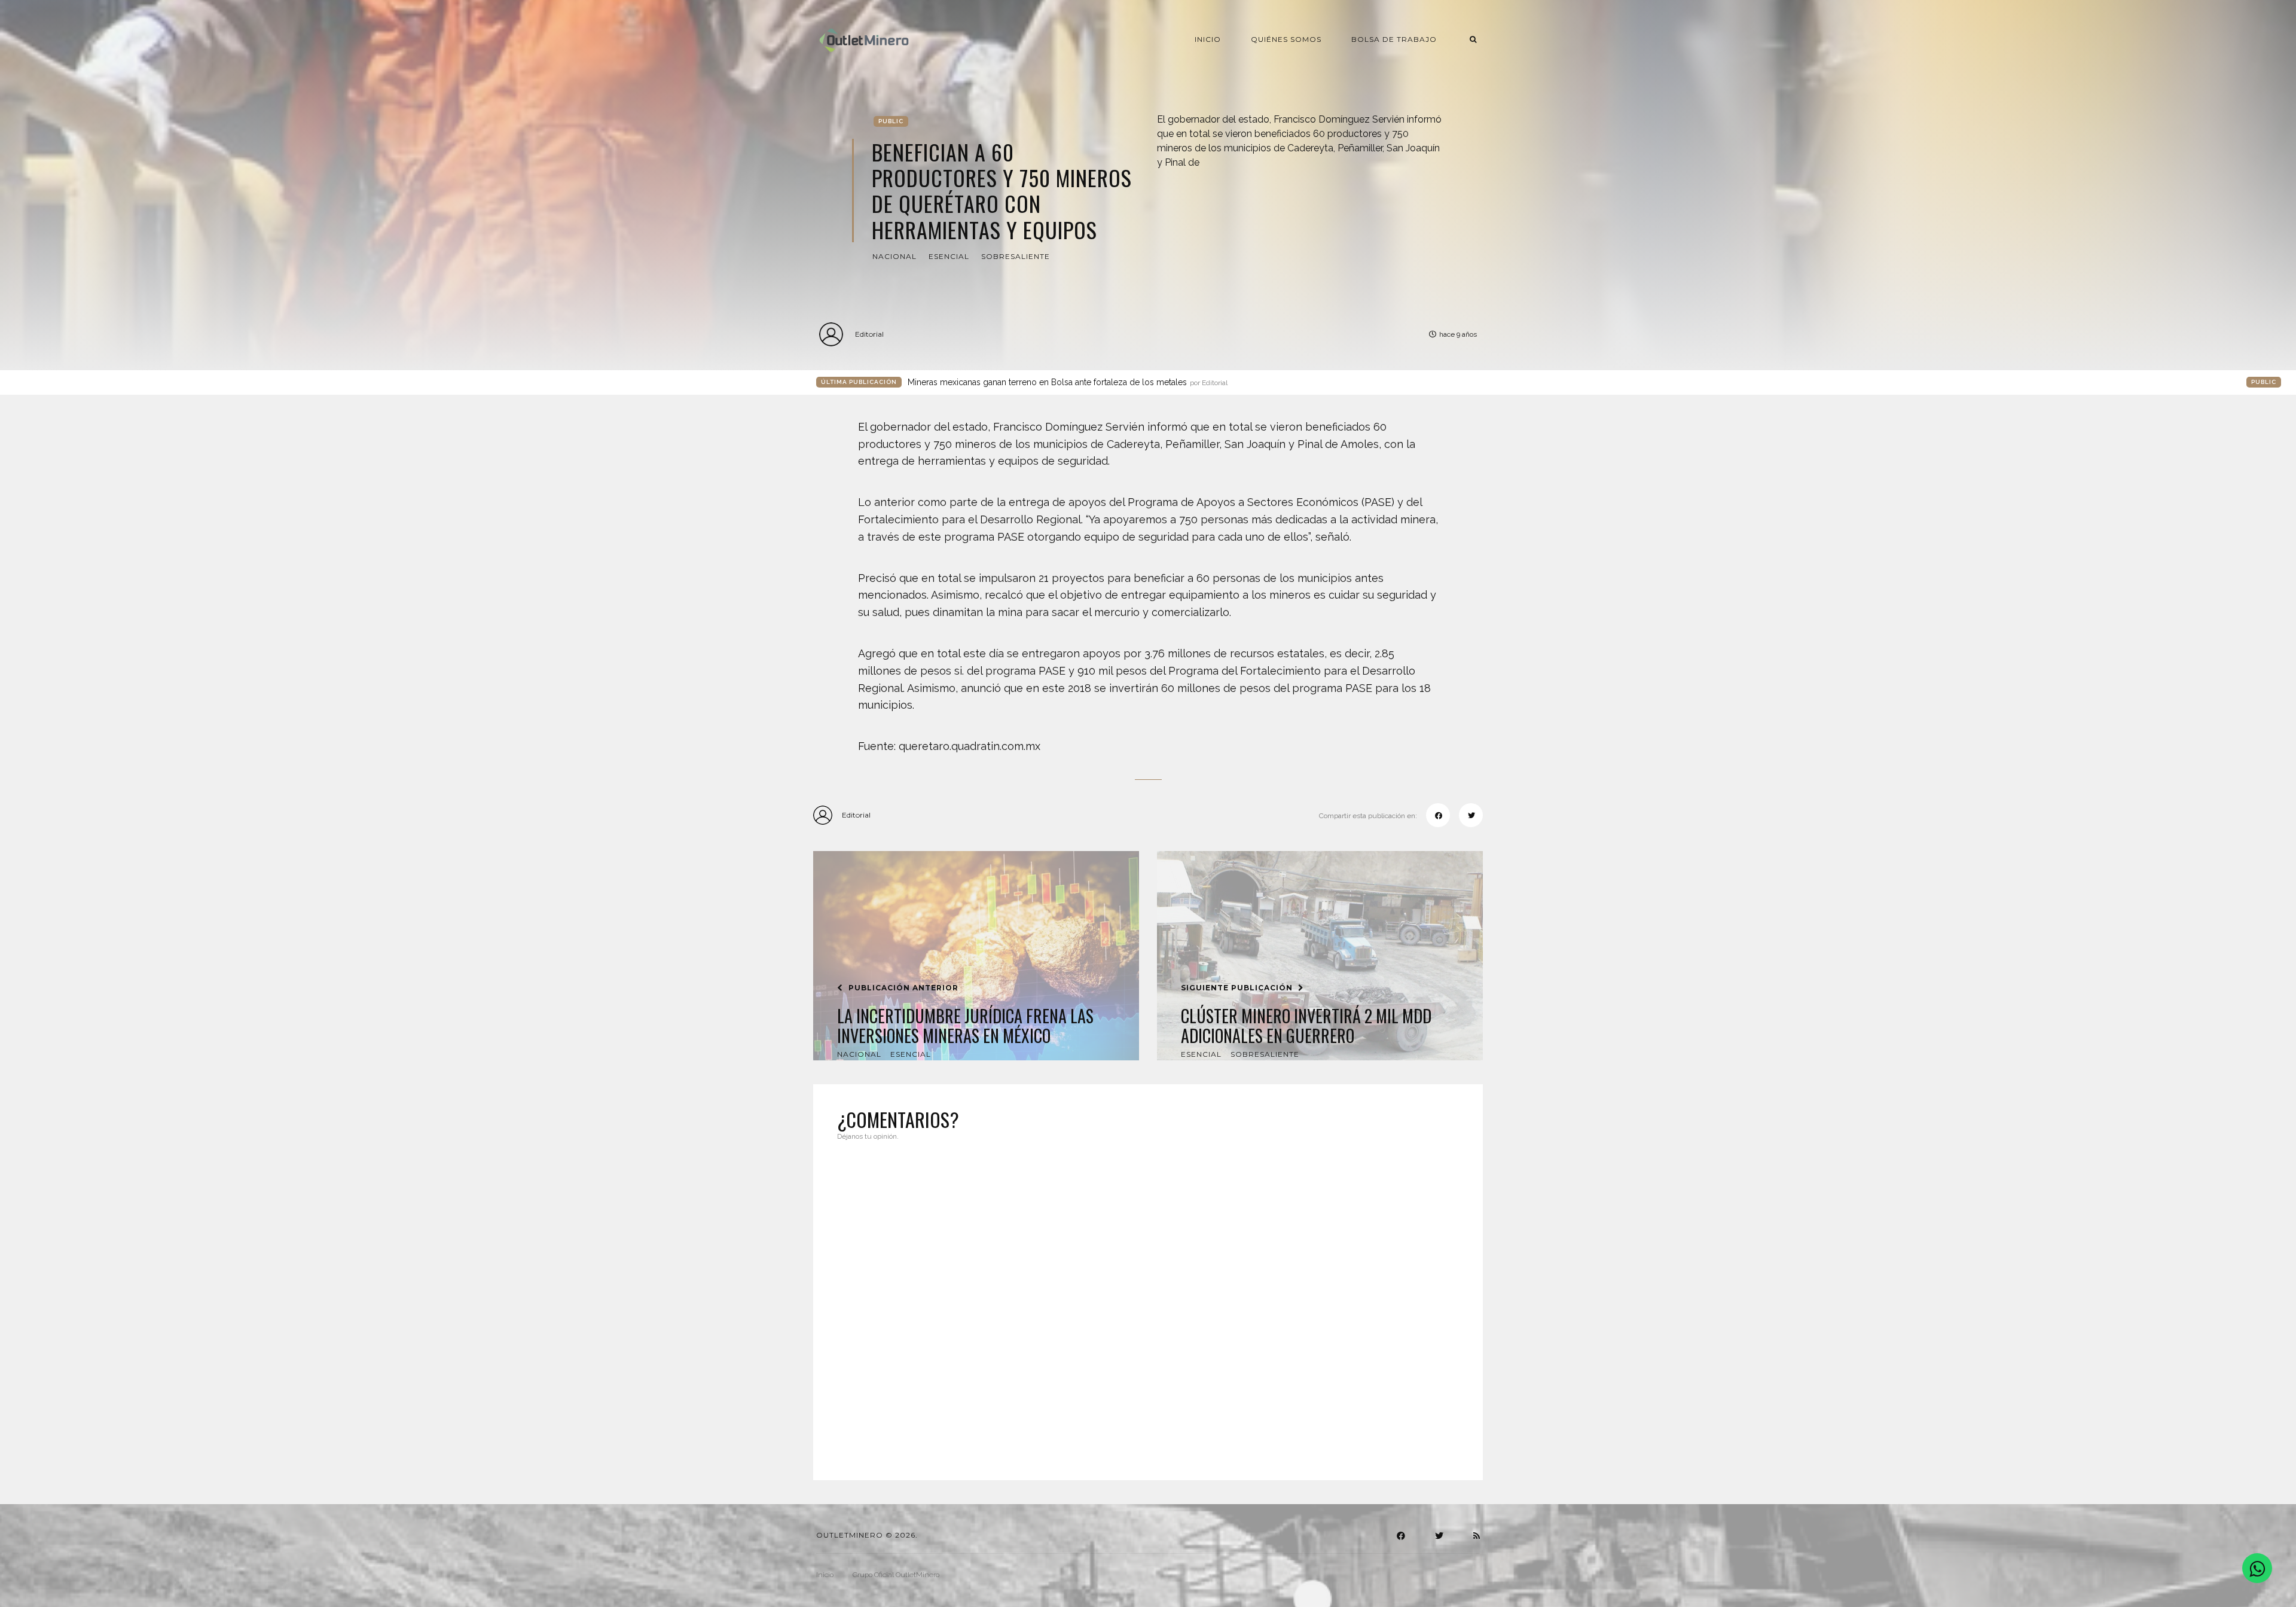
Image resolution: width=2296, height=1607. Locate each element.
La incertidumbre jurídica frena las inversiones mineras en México (965, 1026)
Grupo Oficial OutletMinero (896, 1575)
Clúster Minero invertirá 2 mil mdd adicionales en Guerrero (1306, 1026)
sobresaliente (1016, 256)
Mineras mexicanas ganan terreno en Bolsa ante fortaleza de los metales (1068, 382)
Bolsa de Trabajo (1394, 39)
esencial (949, 256)
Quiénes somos (1286, 39)
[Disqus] (1148, 1303)
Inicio (1208, 39)
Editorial (869, 334)
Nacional (894, 256)
